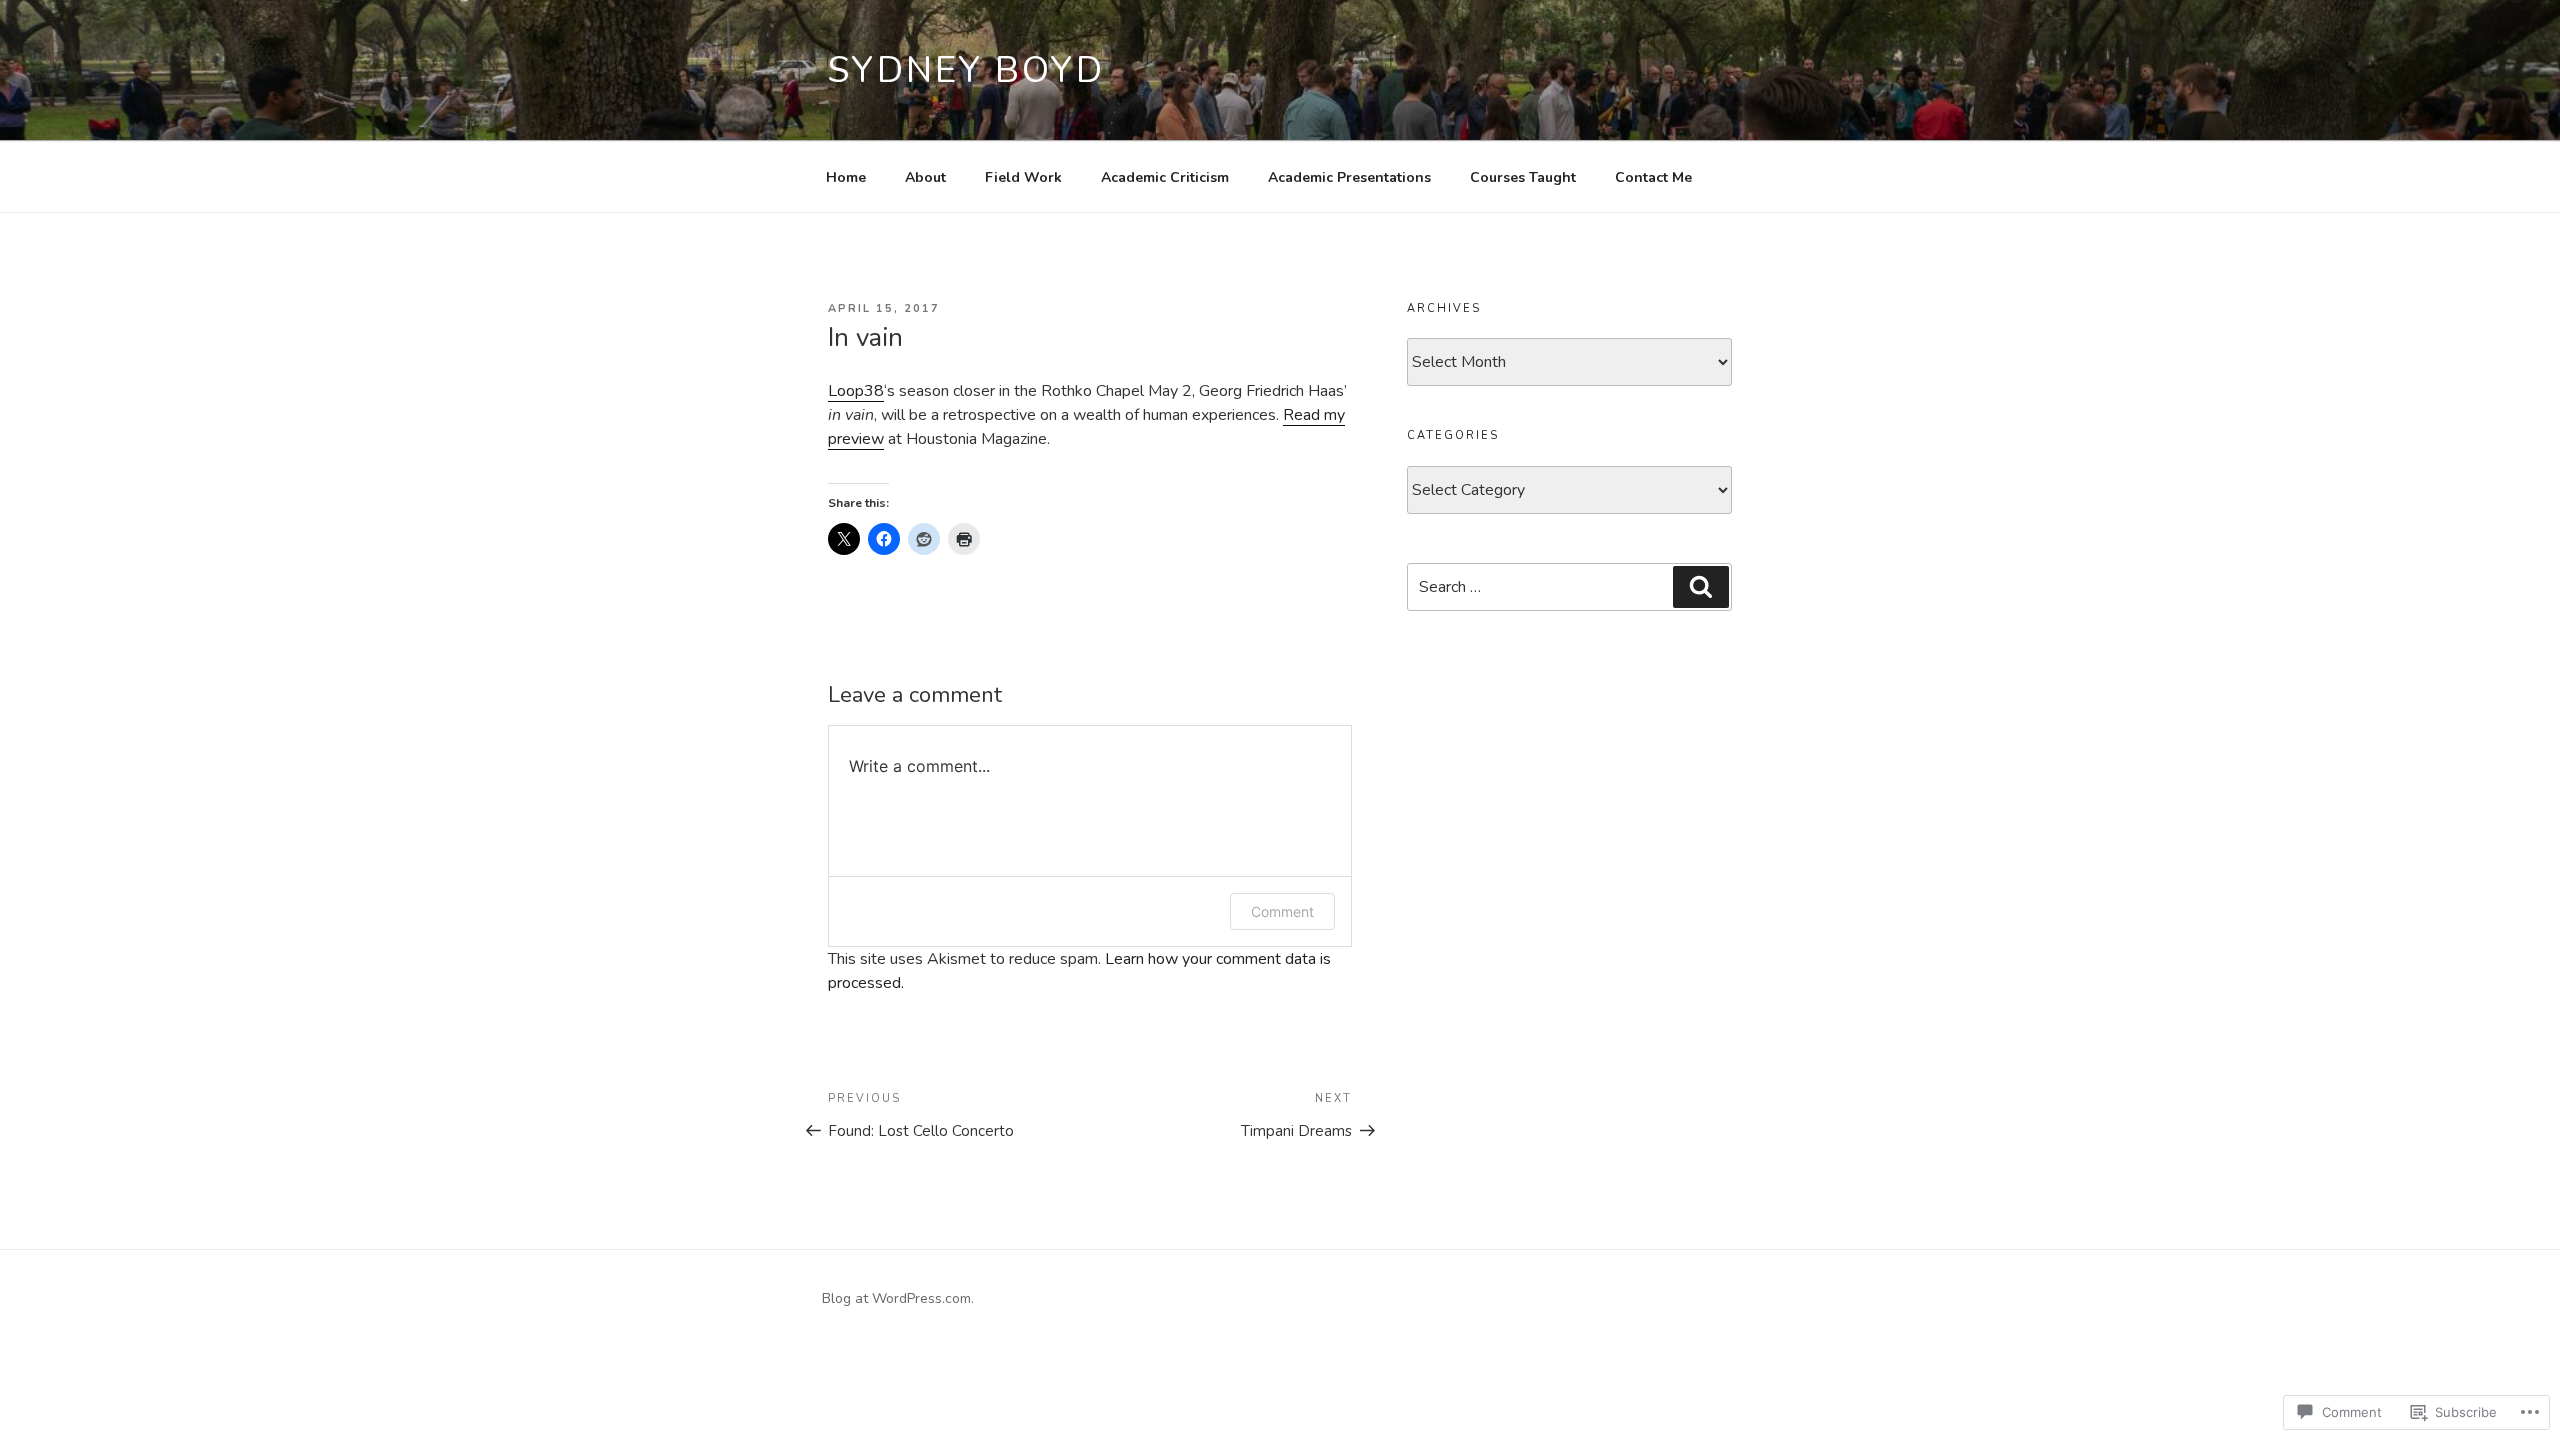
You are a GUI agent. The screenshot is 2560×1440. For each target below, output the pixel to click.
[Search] (1701, 587)
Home (846, 177)
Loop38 (856, 391)
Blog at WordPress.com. (898, 1298)
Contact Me (1653, 177)
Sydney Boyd (966, 70)
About (925, 177)
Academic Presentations (1349, 177)
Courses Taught (1523, 177)
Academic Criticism (1165, 177)
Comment (1282, 911)
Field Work (1023, 177)
